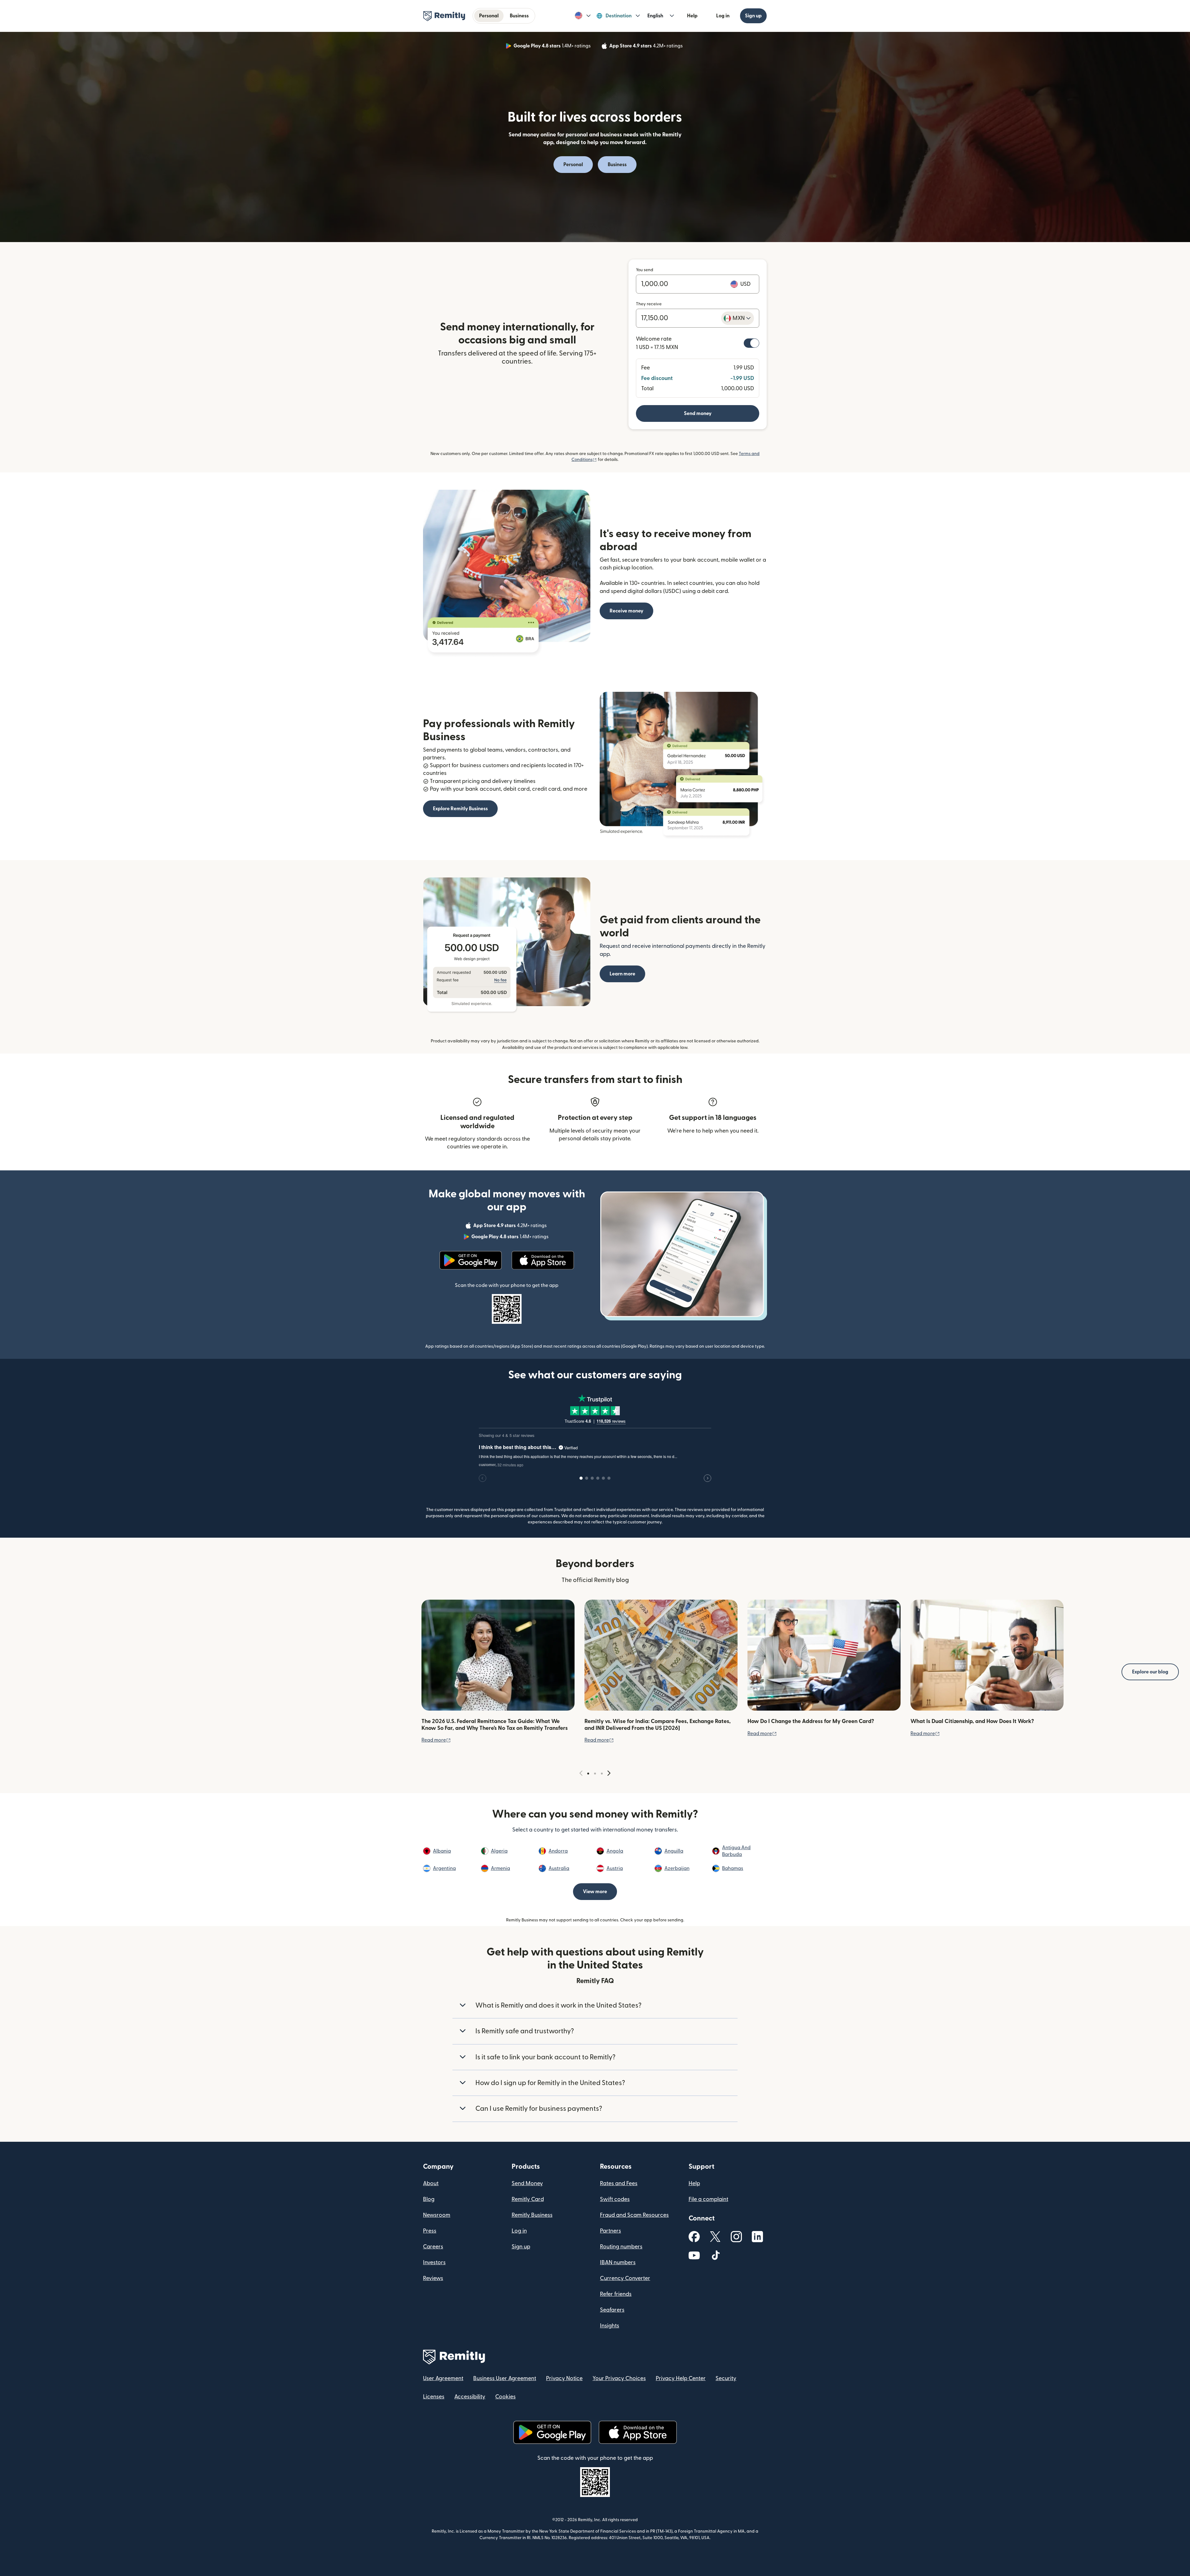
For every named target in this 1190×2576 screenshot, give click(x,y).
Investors (434, 2262)
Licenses (434, 2397)
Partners (610, 2231)
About (431, 2183)
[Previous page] (581, 1773)
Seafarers (612, 2310)
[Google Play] (471, 1260)
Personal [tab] (489, 16)
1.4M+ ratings (553, 47)
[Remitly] (444, 16)
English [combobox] (655, 16)
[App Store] (543, 1260)
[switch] (751, 343)
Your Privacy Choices (619, 2378)
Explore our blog (1150, 1672)
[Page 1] (588, 1774)
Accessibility (470, 2397)
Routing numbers (621, 2247)
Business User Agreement (505, 2378)
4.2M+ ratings (647, 47)
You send (645, 270)
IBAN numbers (618, 2262)
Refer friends (616, 2294)
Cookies (505, 2397)
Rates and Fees (619, 2183)
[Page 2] (595, 1774)
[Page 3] (602, 1774)
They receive (649, 304)
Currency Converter (625, 2278)
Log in (723, 16)
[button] (583, 16)
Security (726, 2378)
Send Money (527, 2183)
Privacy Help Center (681, 2378)
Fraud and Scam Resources (634, 2215)
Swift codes (615, 2199)
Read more (436, 1740)
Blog (429, 2199)
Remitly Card (528, 2199)
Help (692, 16)
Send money (698, 413)
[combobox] (738, 318)
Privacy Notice (564, 2378)
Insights (610, 2326)
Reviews (433, 2278)
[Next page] (609, 1773)
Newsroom (437, 2215)
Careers (433, 2247)
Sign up (753, 16)
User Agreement (443, 2378)
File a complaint (708, 2199)
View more (595, 1892)
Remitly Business (532, 2215)
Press (430, 2231)
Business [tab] (519, 16)
